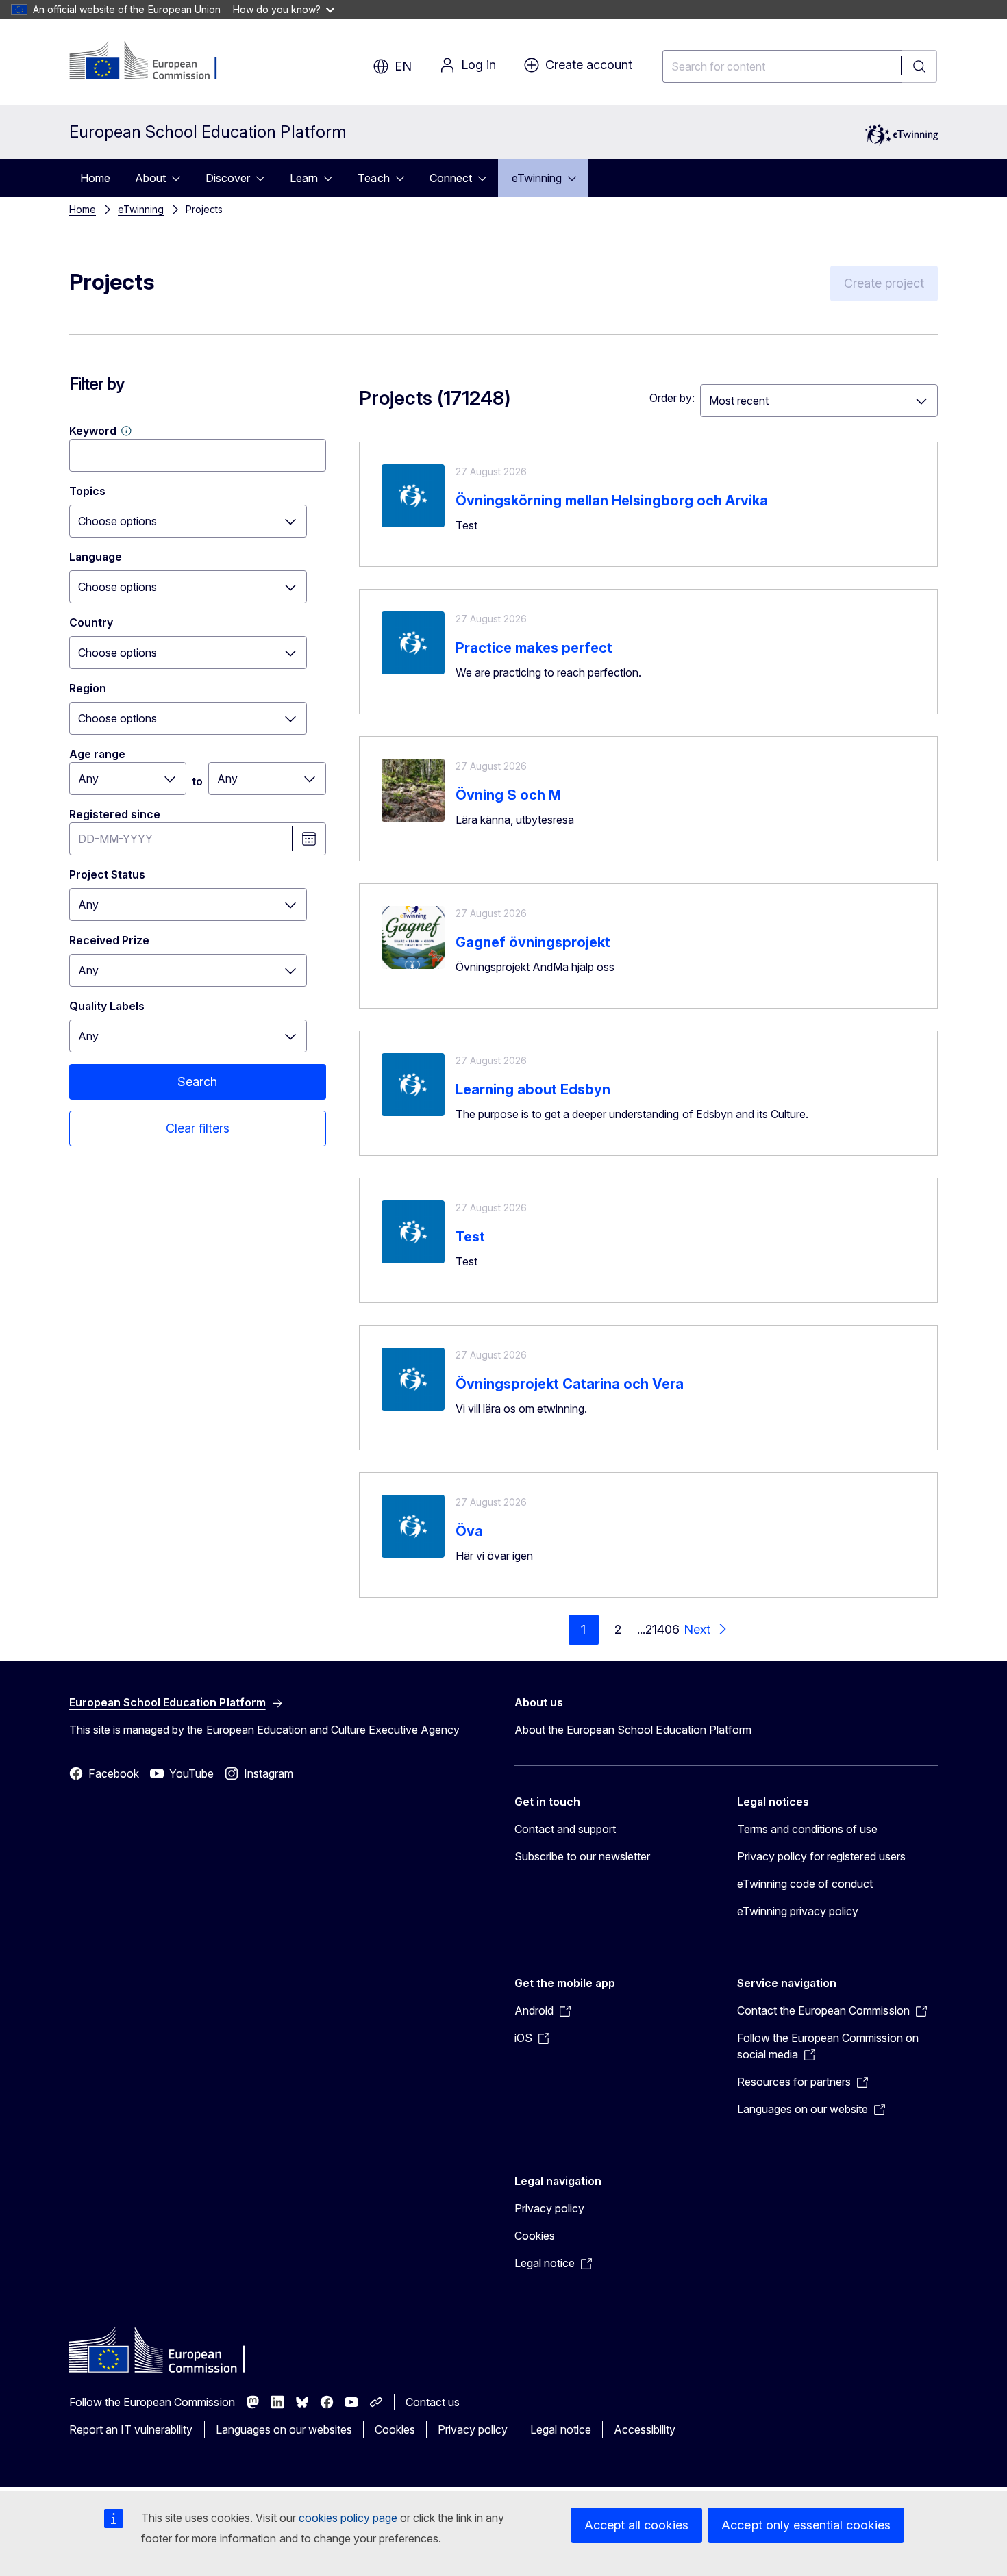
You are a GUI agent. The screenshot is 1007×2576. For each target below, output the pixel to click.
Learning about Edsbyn (533, 1089)
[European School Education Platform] (152, 62)
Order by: (672, 398)
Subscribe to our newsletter (583, 1856)
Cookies (535, 2236)
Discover (228, 178)
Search (197, 1082)
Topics (87, 491)
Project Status (107, 874)
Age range (97, 754)
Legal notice (560, 2429)
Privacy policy (549, 2208)
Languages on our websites (284, 2429)
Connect (451, 178)
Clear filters (198, 1128)
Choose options (117, 521)
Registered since (115, 814)
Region (88, 688)
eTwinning (537, 178)
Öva (469, 1531)
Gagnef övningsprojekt (533, 942)
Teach (373, 178)
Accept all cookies (636, 2525)
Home (95, 178)
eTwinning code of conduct (805, 1884)
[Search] (919, 66)
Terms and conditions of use (808, 1829)
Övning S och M (508, 795)
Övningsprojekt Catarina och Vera (570, 1384)
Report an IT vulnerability (131, 2429)
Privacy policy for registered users (821, 1856)
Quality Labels (107, 1006)
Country (91, 622)
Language (96, 557)
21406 (662, 1629)
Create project (884, 283)
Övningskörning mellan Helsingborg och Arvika (612, 501)
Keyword (93, 431)
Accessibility (645, 2429)
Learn (304, 178)
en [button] (403, 66)
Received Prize (109, 940)
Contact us (433, 2402)
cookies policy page (348, 2518)
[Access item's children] (180, 178)
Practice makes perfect (534, 648)
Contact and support (565, 1829)
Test (470, 1237)
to (197, 781)
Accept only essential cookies (806, 2525)
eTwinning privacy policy (798, 1911)
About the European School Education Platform (633, 1730)
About (150, 178)
